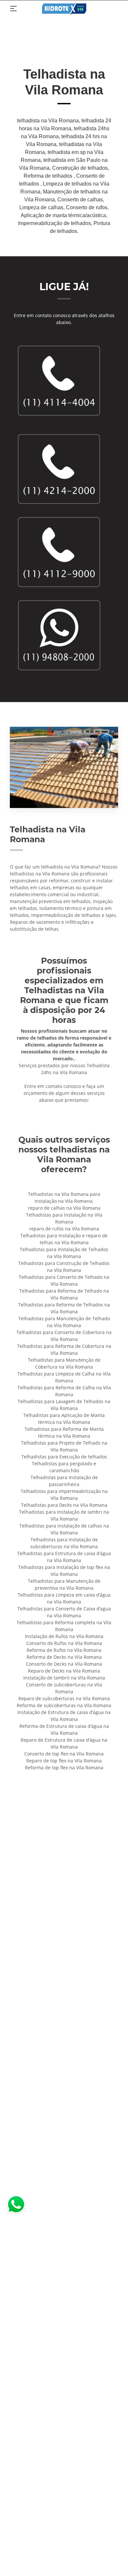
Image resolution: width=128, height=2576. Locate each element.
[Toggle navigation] (13, 9)
